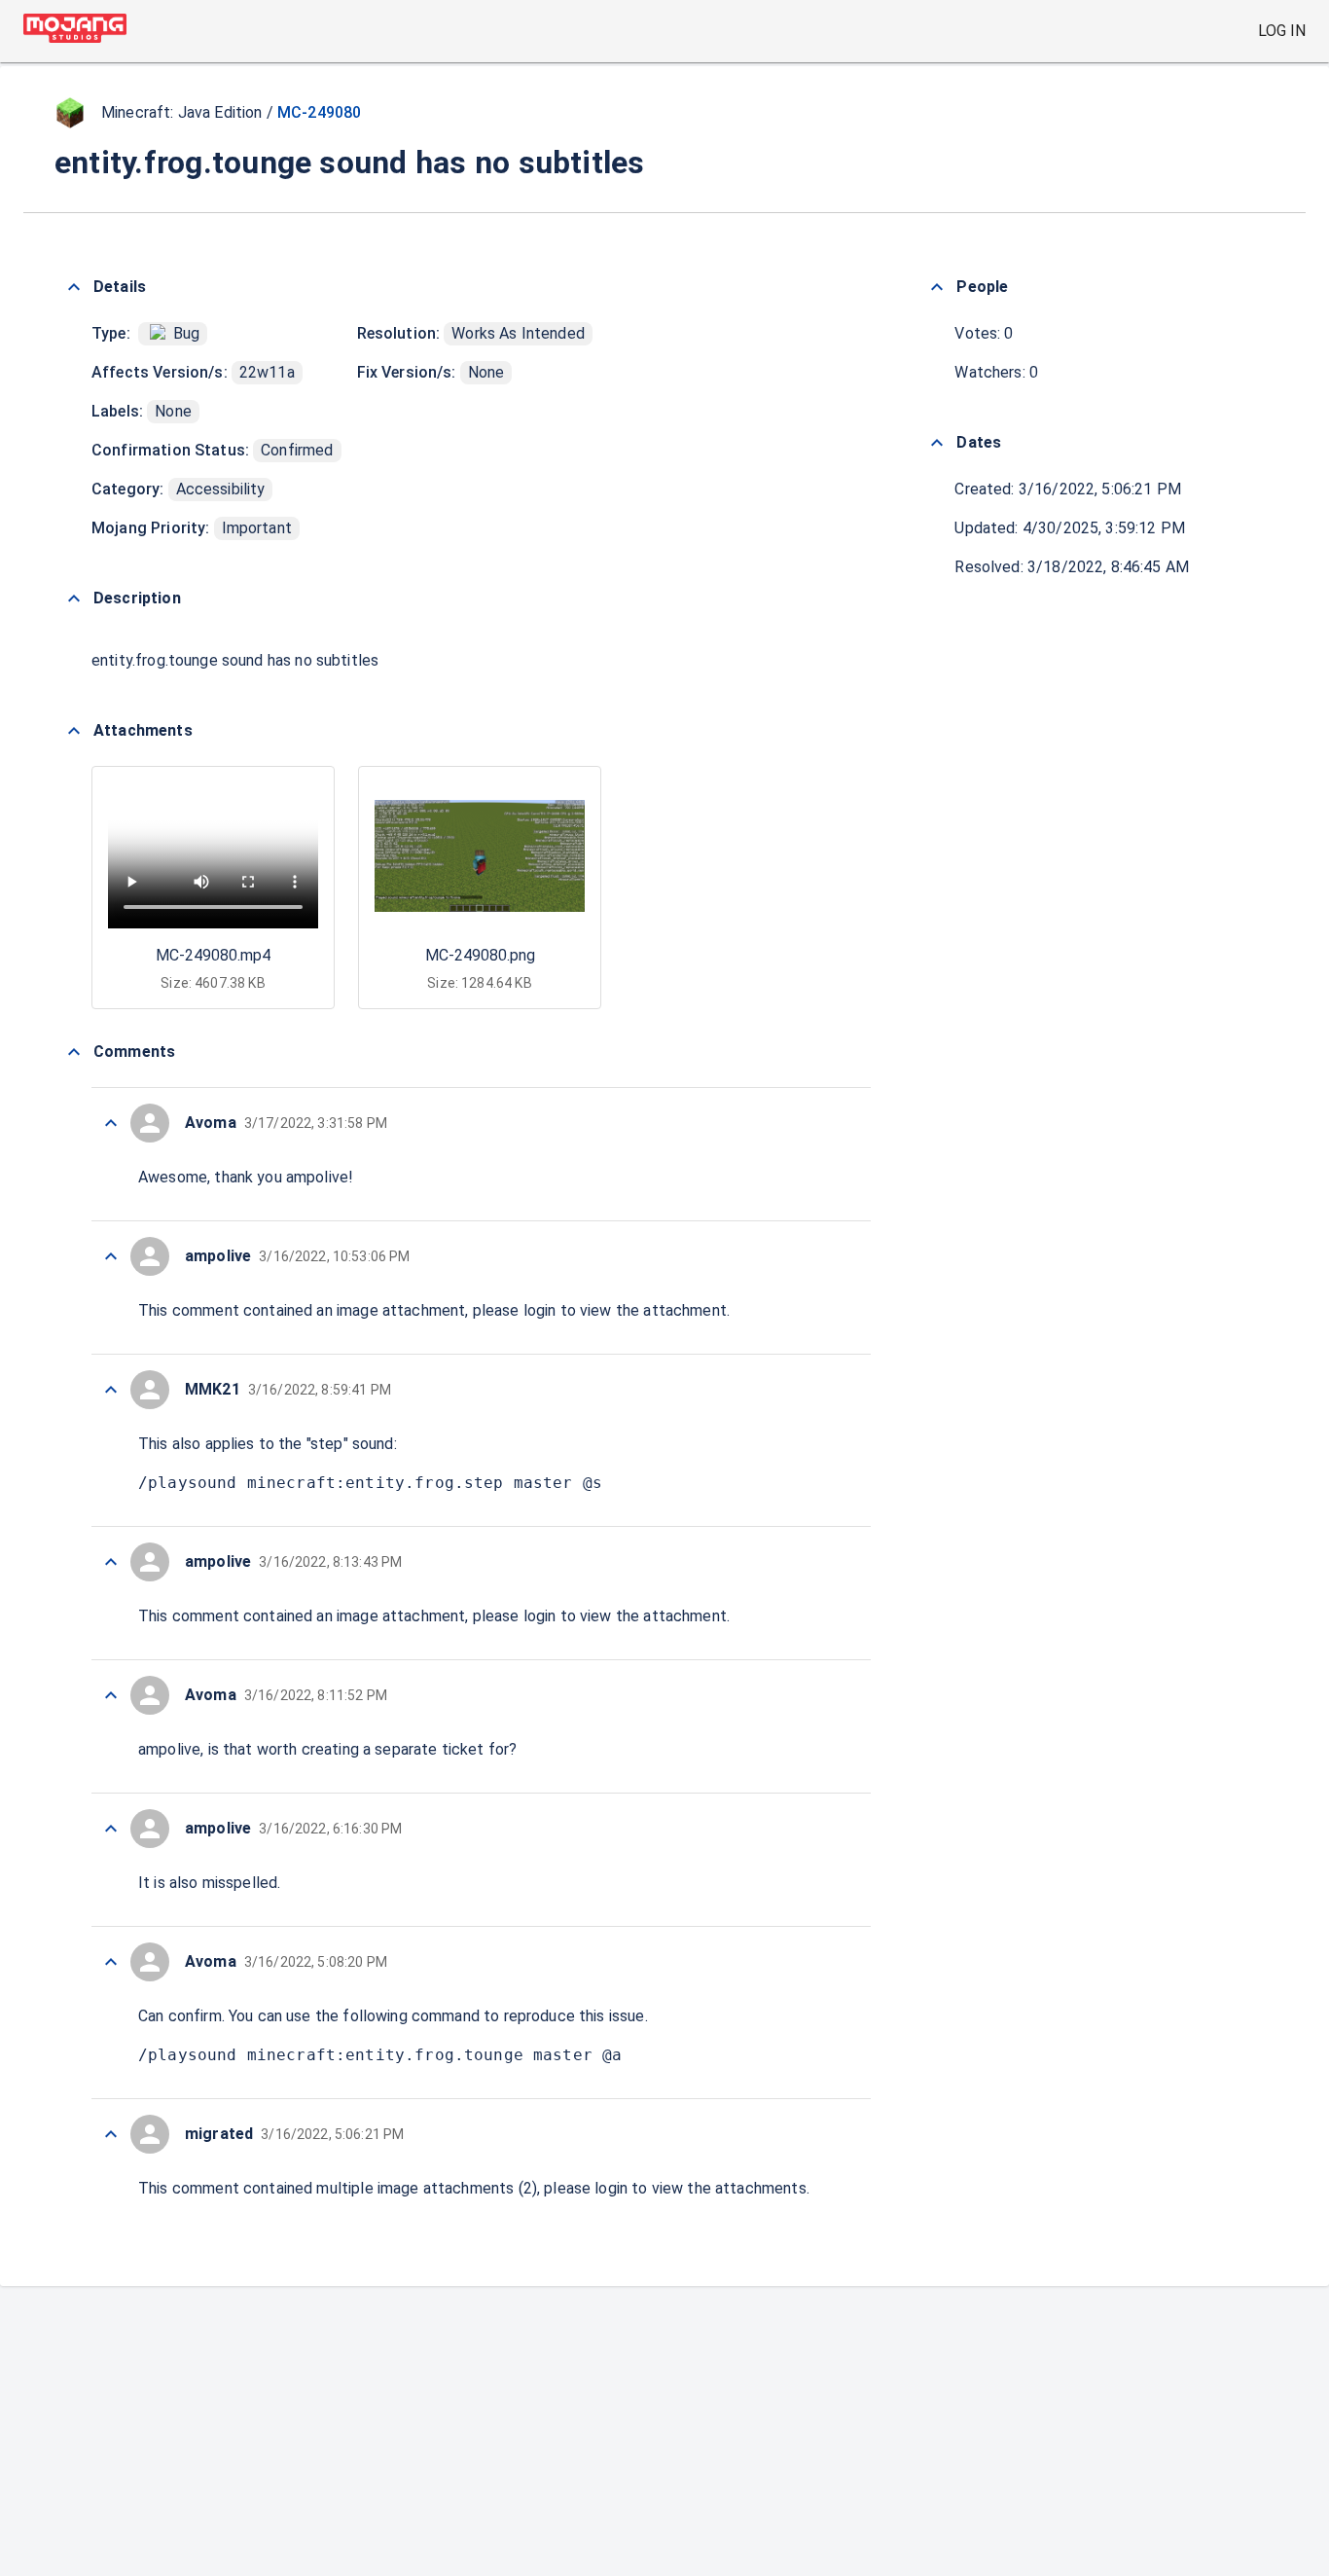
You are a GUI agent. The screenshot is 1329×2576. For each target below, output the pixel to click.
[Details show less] (74, 287)
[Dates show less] (937, 443)
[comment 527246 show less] (111, 1256)
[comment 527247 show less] (111, 1123)
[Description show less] (74, 599)
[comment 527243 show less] (111, 1695)
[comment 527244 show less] (111, 1562)
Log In (1282, 31)
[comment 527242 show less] (111, 1829)
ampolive (317, 1177)
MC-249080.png (480, 955)
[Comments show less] (74, 1052)
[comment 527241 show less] (111, 1962)
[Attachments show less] (74, 731)
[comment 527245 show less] (111, 1390)
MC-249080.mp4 (213, 955)
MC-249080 (319, 112)
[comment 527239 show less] (111, 2134)
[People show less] (937, 287)
